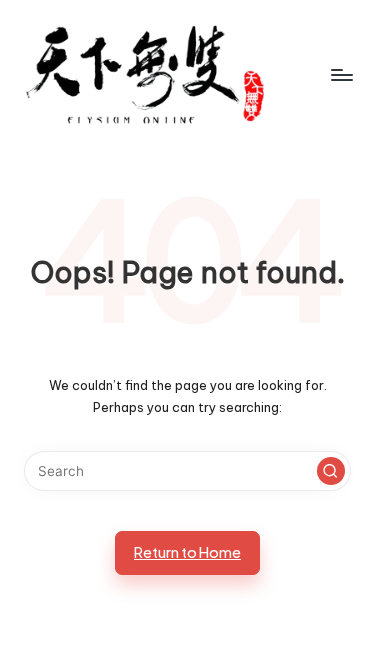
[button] (331, 471)
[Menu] (341, 74)
